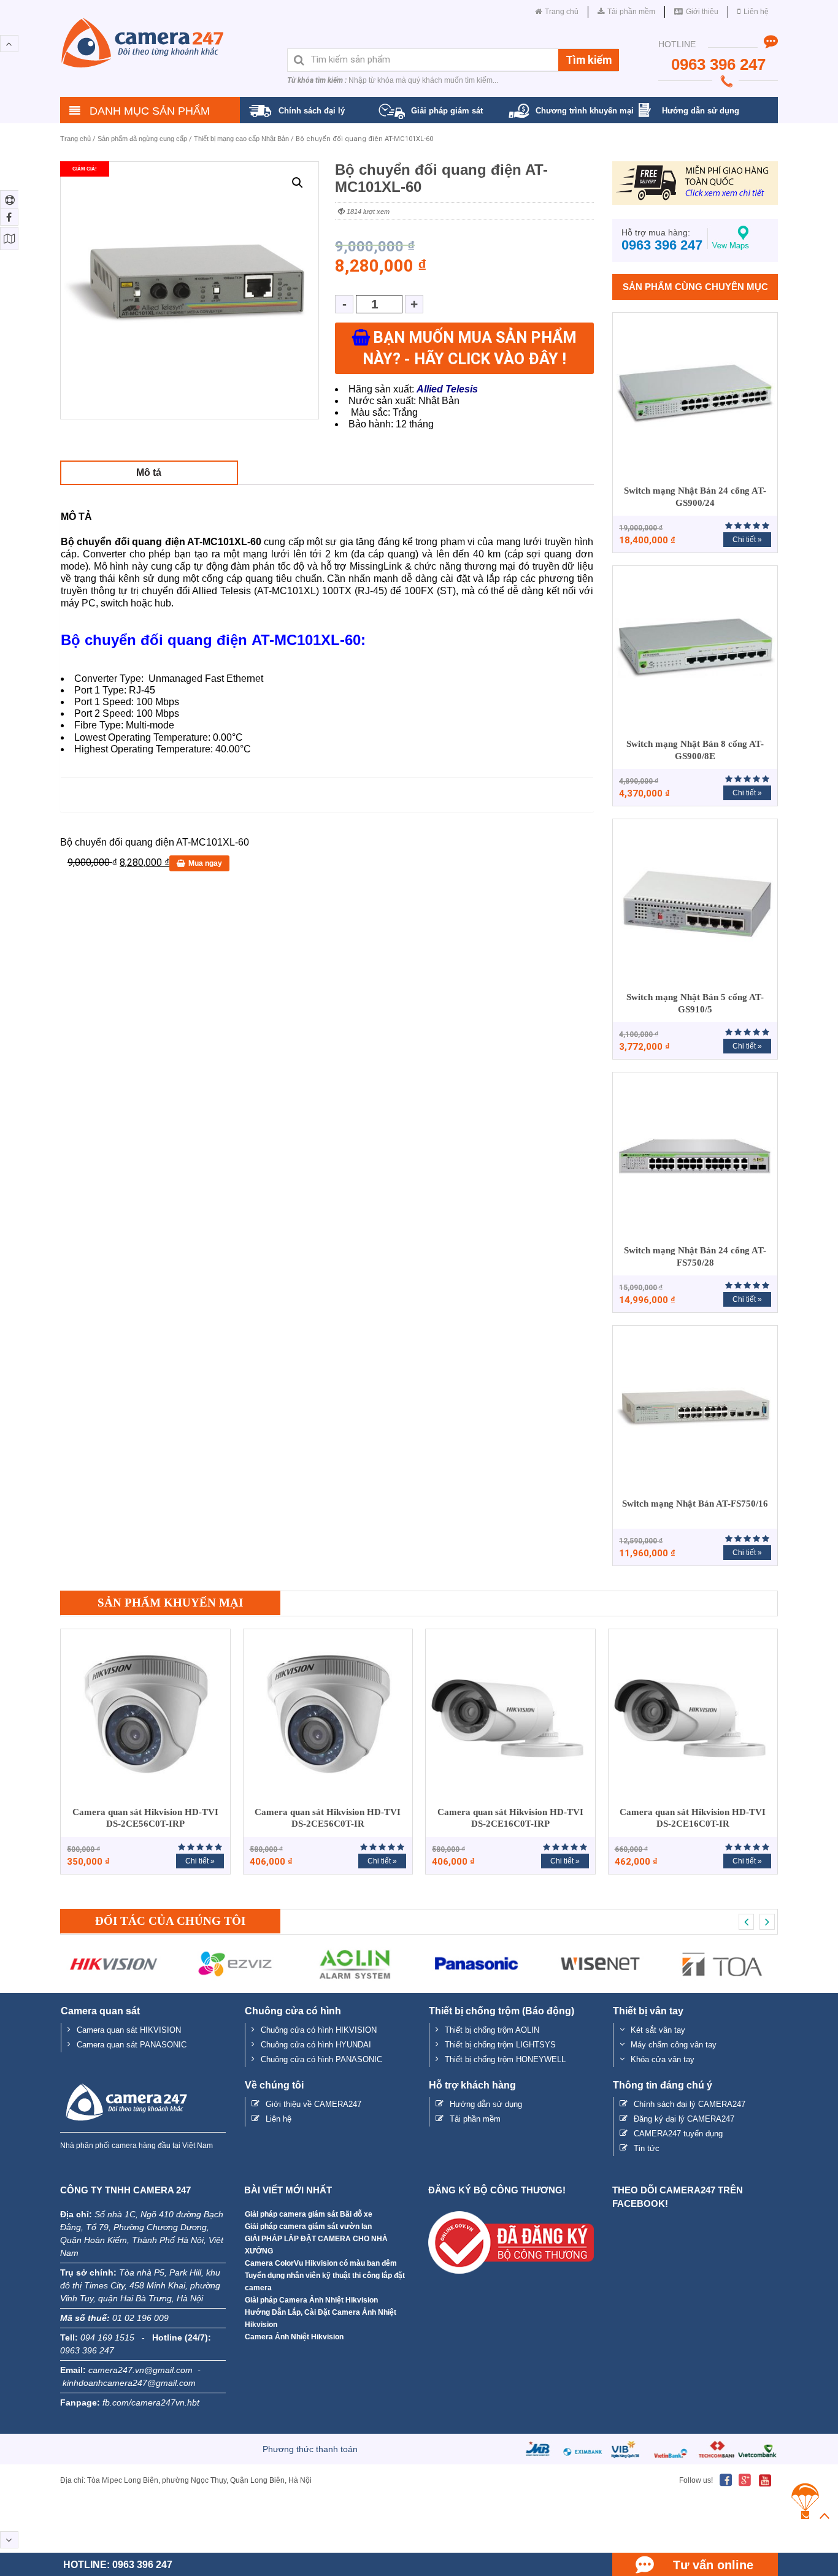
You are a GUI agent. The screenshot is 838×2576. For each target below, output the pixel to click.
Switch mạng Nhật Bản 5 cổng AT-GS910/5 (695, 1003)
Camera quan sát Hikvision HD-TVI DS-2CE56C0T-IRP (145, 1818)
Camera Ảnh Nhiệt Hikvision (294, 2337)
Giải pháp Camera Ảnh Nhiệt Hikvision (311, 2300)
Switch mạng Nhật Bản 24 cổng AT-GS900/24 (695, 497)
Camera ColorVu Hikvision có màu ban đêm (321, 2263)
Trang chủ (75, 139)
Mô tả (149, 472)
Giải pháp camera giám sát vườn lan (308, 2226)
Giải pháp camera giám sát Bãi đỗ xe (309, 2214)
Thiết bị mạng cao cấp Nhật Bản (241, 139)
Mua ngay (205, 863)
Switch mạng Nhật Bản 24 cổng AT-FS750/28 (695, 1256)
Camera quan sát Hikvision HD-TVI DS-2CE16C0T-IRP (510, 1818)
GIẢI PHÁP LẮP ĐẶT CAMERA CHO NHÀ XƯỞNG (316, 2245)
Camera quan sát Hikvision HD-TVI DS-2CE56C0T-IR (328, 1818)
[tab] (149, 472)
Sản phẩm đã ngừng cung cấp (142, 139)
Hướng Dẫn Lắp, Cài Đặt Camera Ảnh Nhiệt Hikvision (321, 2318)
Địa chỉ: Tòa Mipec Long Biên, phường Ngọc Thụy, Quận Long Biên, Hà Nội (186, 2480)
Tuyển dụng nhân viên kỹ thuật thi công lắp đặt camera (325, 2282)
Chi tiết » (747, 540)
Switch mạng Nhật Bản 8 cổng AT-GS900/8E (695, 750)
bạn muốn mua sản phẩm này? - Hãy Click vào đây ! (470, 348)
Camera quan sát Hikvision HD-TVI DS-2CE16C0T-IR (693, 1818)
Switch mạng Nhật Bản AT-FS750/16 (695, 1504)
